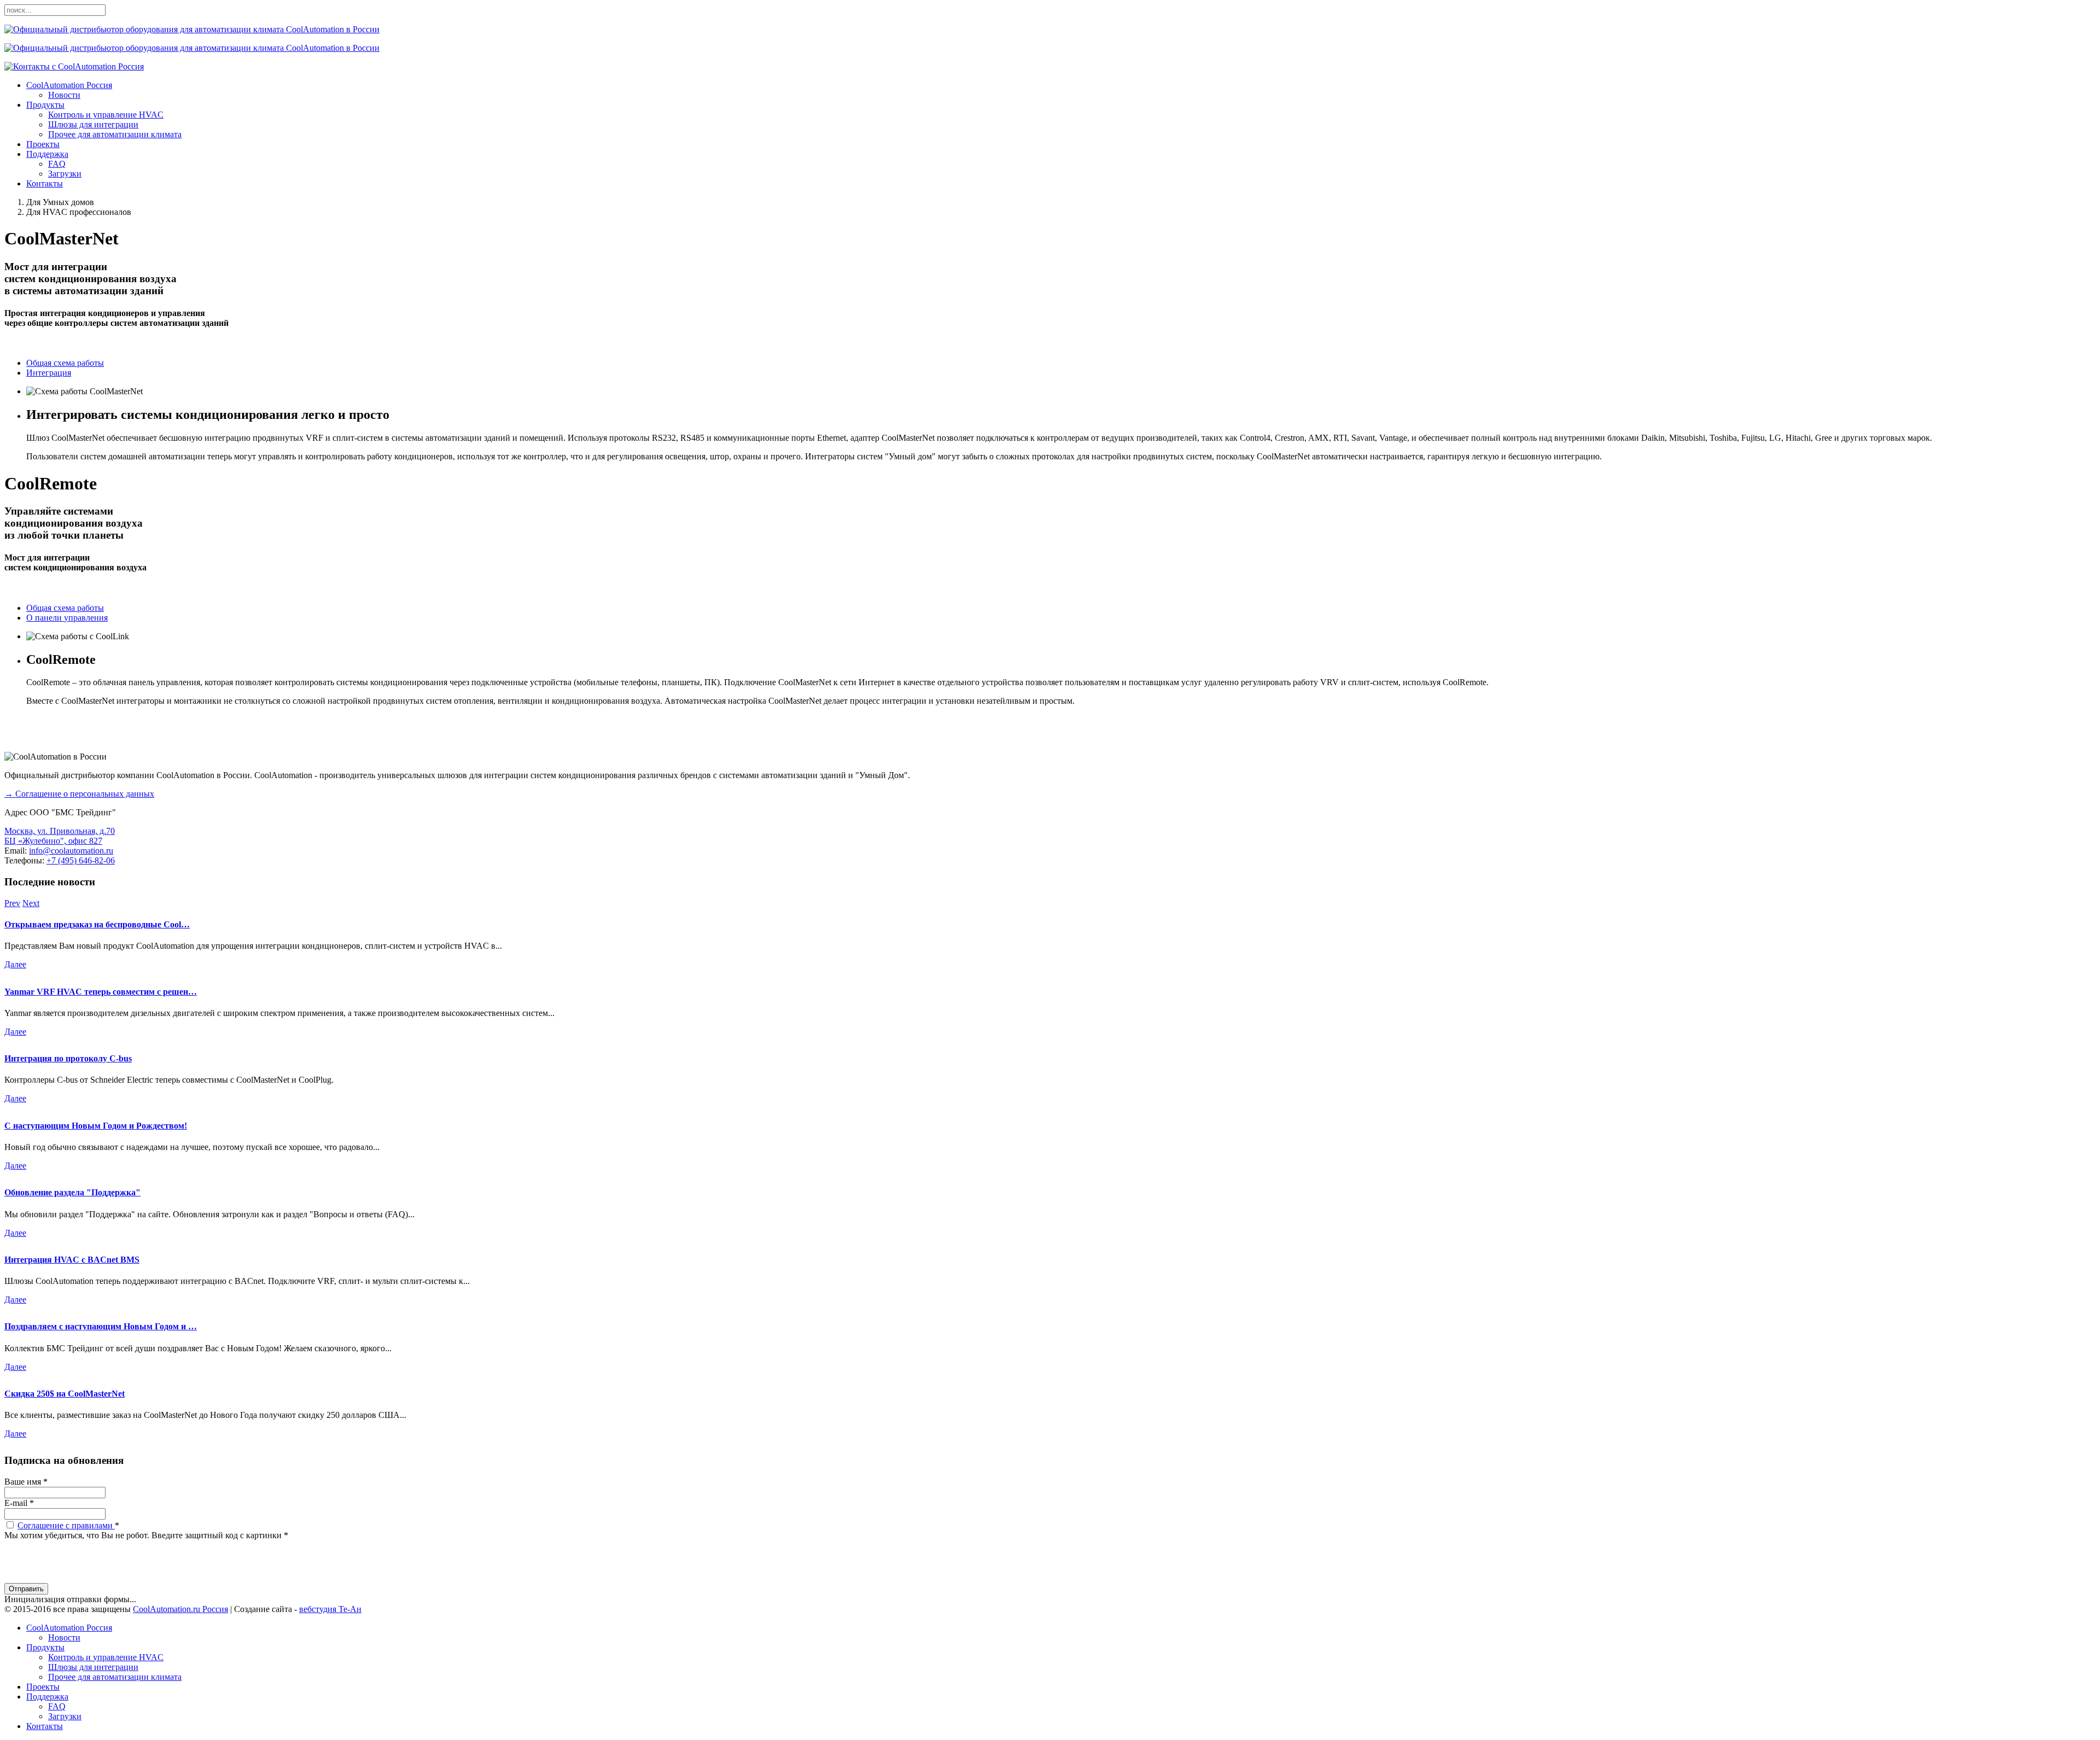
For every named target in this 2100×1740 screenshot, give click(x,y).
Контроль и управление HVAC (106, 115)
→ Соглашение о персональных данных (79, 794)
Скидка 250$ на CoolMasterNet (65, 1394)
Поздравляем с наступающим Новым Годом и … (101, 1326)
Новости (64, 95)
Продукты (45, 105)
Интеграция (49, 373)
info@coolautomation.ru (71, 851)
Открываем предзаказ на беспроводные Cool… (97, 924)
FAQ (57, 164)
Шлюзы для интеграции (93, 124)
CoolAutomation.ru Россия (180, 1609)
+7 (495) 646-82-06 (81, 860)
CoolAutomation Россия (69, 85)
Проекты (43, 144)
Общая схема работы (65, 363)
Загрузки (65, 174)
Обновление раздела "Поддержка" (72, 1192)
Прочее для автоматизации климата (115, 134)
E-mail (19, 1503)
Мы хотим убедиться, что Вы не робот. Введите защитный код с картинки (146, 1535)
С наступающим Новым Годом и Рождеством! (96, 1126)
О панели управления (67, 618)
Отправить (26, 1589)
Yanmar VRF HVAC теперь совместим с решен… (101, 992)
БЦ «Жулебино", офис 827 (53, 841)
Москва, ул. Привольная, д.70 (60, 831)
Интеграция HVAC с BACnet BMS (72, 1260)
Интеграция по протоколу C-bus (68, 1058)
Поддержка (47, 154)
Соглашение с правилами (66, 1525)
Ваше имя (26, 1482)
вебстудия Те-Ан (330, 1609)
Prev (12, 903)
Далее (15, 964)
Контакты (45, 183)
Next (31, 903)
